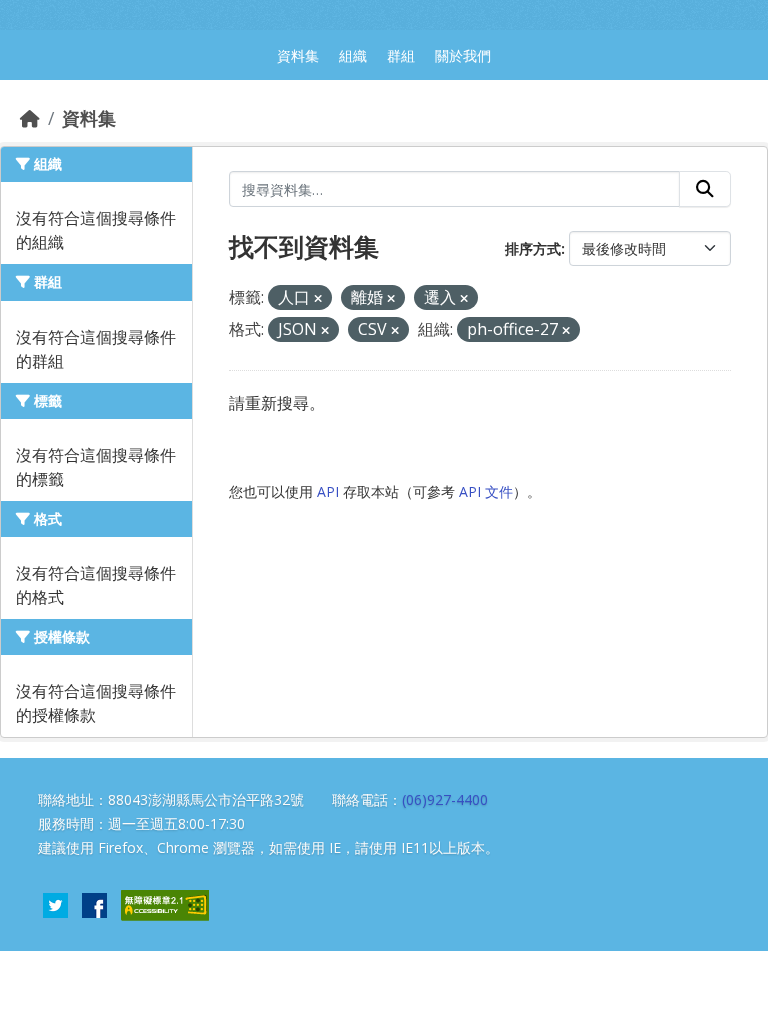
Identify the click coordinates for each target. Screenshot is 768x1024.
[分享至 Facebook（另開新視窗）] (94, 903)
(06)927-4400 (445, 799)
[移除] (318, 298)
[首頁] (30, 118)
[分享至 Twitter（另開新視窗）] (55, 903)
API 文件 (486, 491)
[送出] (705, 189)
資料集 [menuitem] (298, 55)
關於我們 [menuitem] (463, 55)
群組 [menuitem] (401, 55)
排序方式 (533, 248)
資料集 (89, 118)
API (328, 491)
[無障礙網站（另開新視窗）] (165, 903)
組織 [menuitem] (353, 55)
